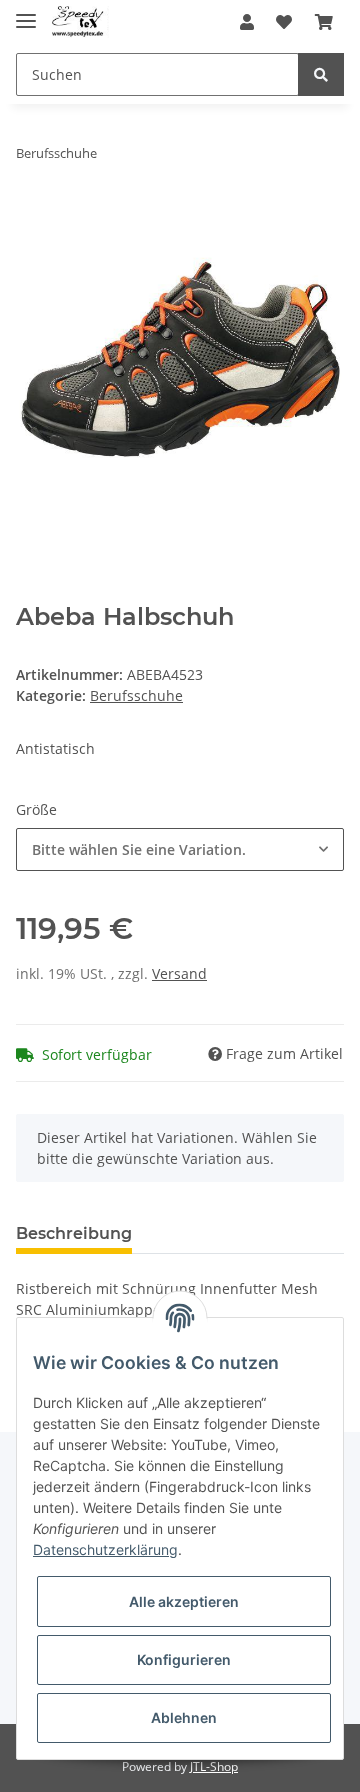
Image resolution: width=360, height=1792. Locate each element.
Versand (179, 973)
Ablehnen (184, 1717)
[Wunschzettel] (284, 22)
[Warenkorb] (324, 22)
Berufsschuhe (136, 695)
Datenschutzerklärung (105, 1549)
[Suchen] (321, 74)
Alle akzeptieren (184, 1601)
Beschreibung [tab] (74, 1233)
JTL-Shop (214, 1766)
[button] (247, 22)
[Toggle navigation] (26, 12)
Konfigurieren (184, 1659)
